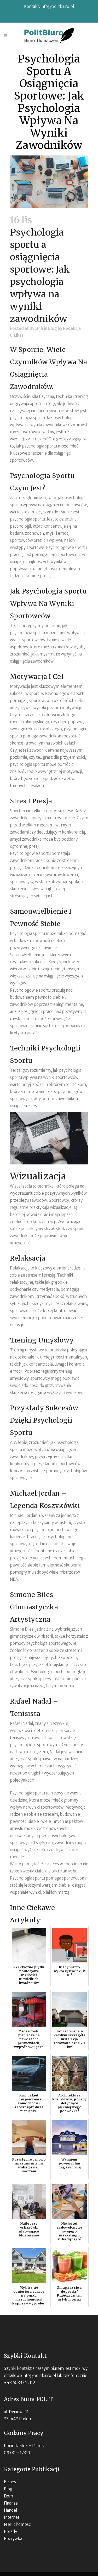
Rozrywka (13, 2539)
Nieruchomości (18, 2524)
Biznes (10, 2482)
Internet (12, 2517)
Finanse (11, 2503)
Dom (8, 2496)
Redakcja (72, 328)
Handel (10, 2510)
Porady (10, 2531)
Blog (53, 328)
